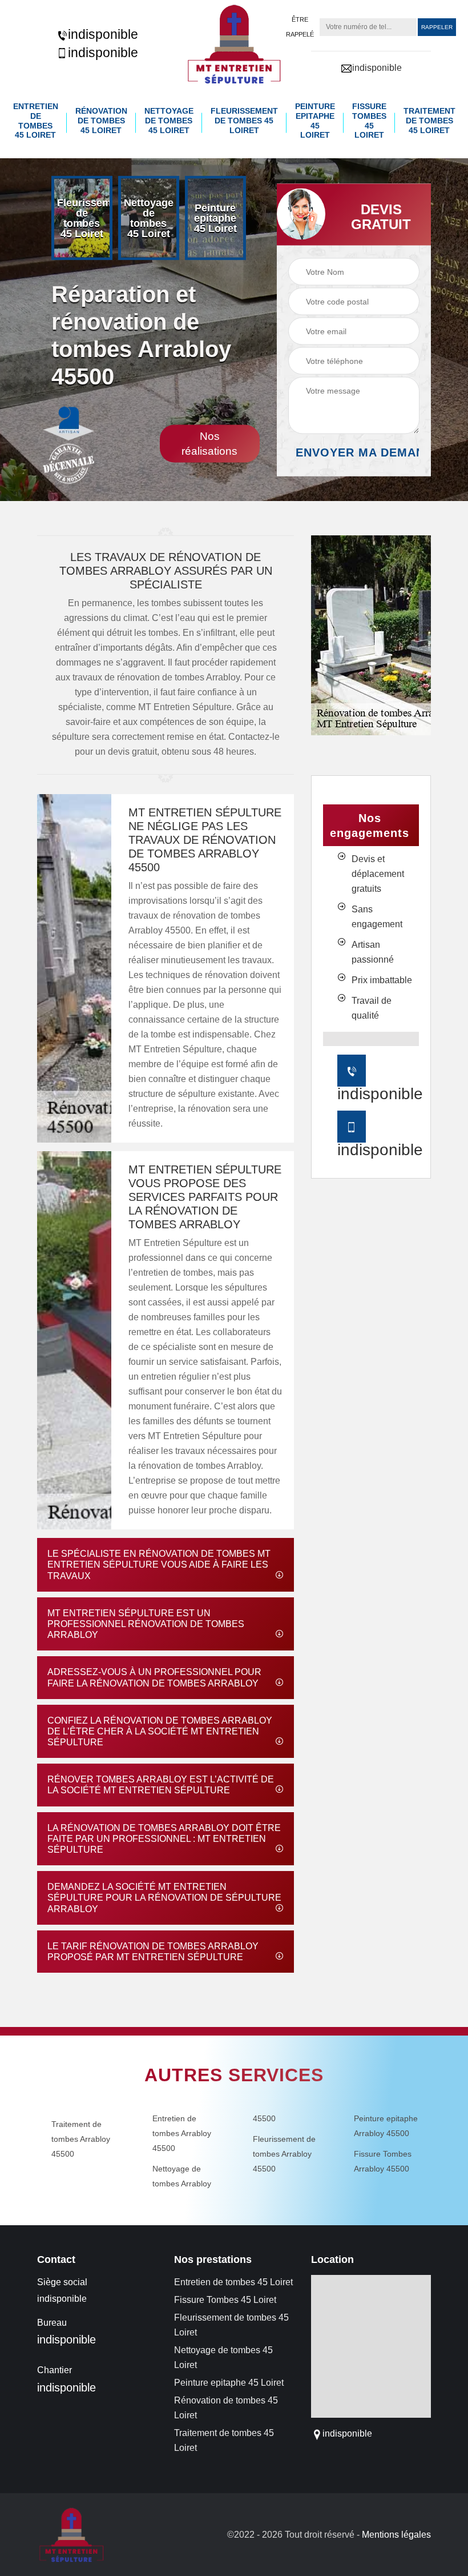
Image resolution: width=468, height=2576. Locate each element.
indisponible (103, 34)
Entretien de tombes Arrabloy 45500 (182, 2133)
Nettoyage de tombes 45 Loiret (169, 121)
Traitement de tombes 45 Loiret (429, 121)
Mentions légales (396, 2535)
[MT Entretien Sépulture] (234, 44)
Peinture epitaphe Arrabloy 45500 (386, 2126)
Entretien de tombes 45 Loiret (36, 121)
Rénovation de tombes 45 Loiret (101, 121)
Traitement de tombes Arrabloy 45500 (81, 2139)
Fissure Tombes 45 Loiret (369, 121)
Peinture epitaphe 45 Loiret (315, 121)
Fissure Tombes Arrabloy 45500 (383, 2161)
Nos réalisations (209, 444)
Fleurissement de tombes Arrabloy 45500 (284, 2154)
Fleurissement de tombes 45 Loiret (244, 121)
